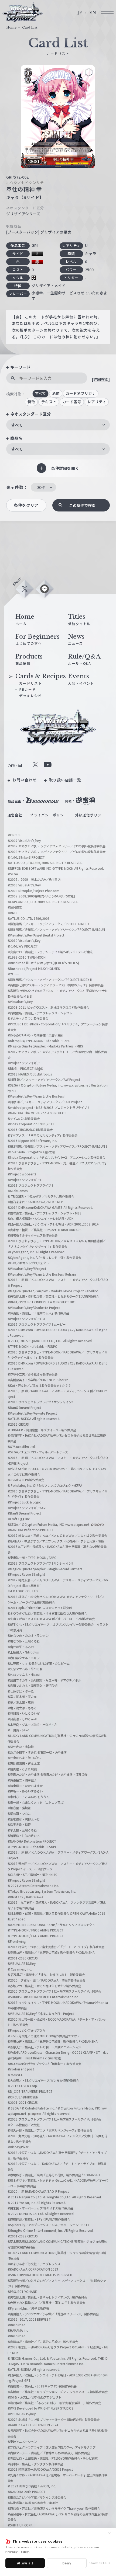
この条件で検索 (82, 505)
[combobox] (58, 425)
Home (11, 27)
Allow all (25, 2563)
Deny (67, 2563)
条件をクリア (26, 505)
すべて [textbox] (17, 425)
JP (80, 13)
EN (93, 13)
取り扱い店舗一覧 (65, 780)
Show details (100, 2563)
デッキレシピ (30, 696)
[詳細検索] (101, 379)
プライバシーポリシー (49, 815)
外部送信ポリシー (90, 815)
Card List (30, 27)
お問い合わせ (25, 780)
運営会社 (15, 815)
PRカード (28, 689)
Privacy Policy (17, 2551)
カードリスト (30, 683)
